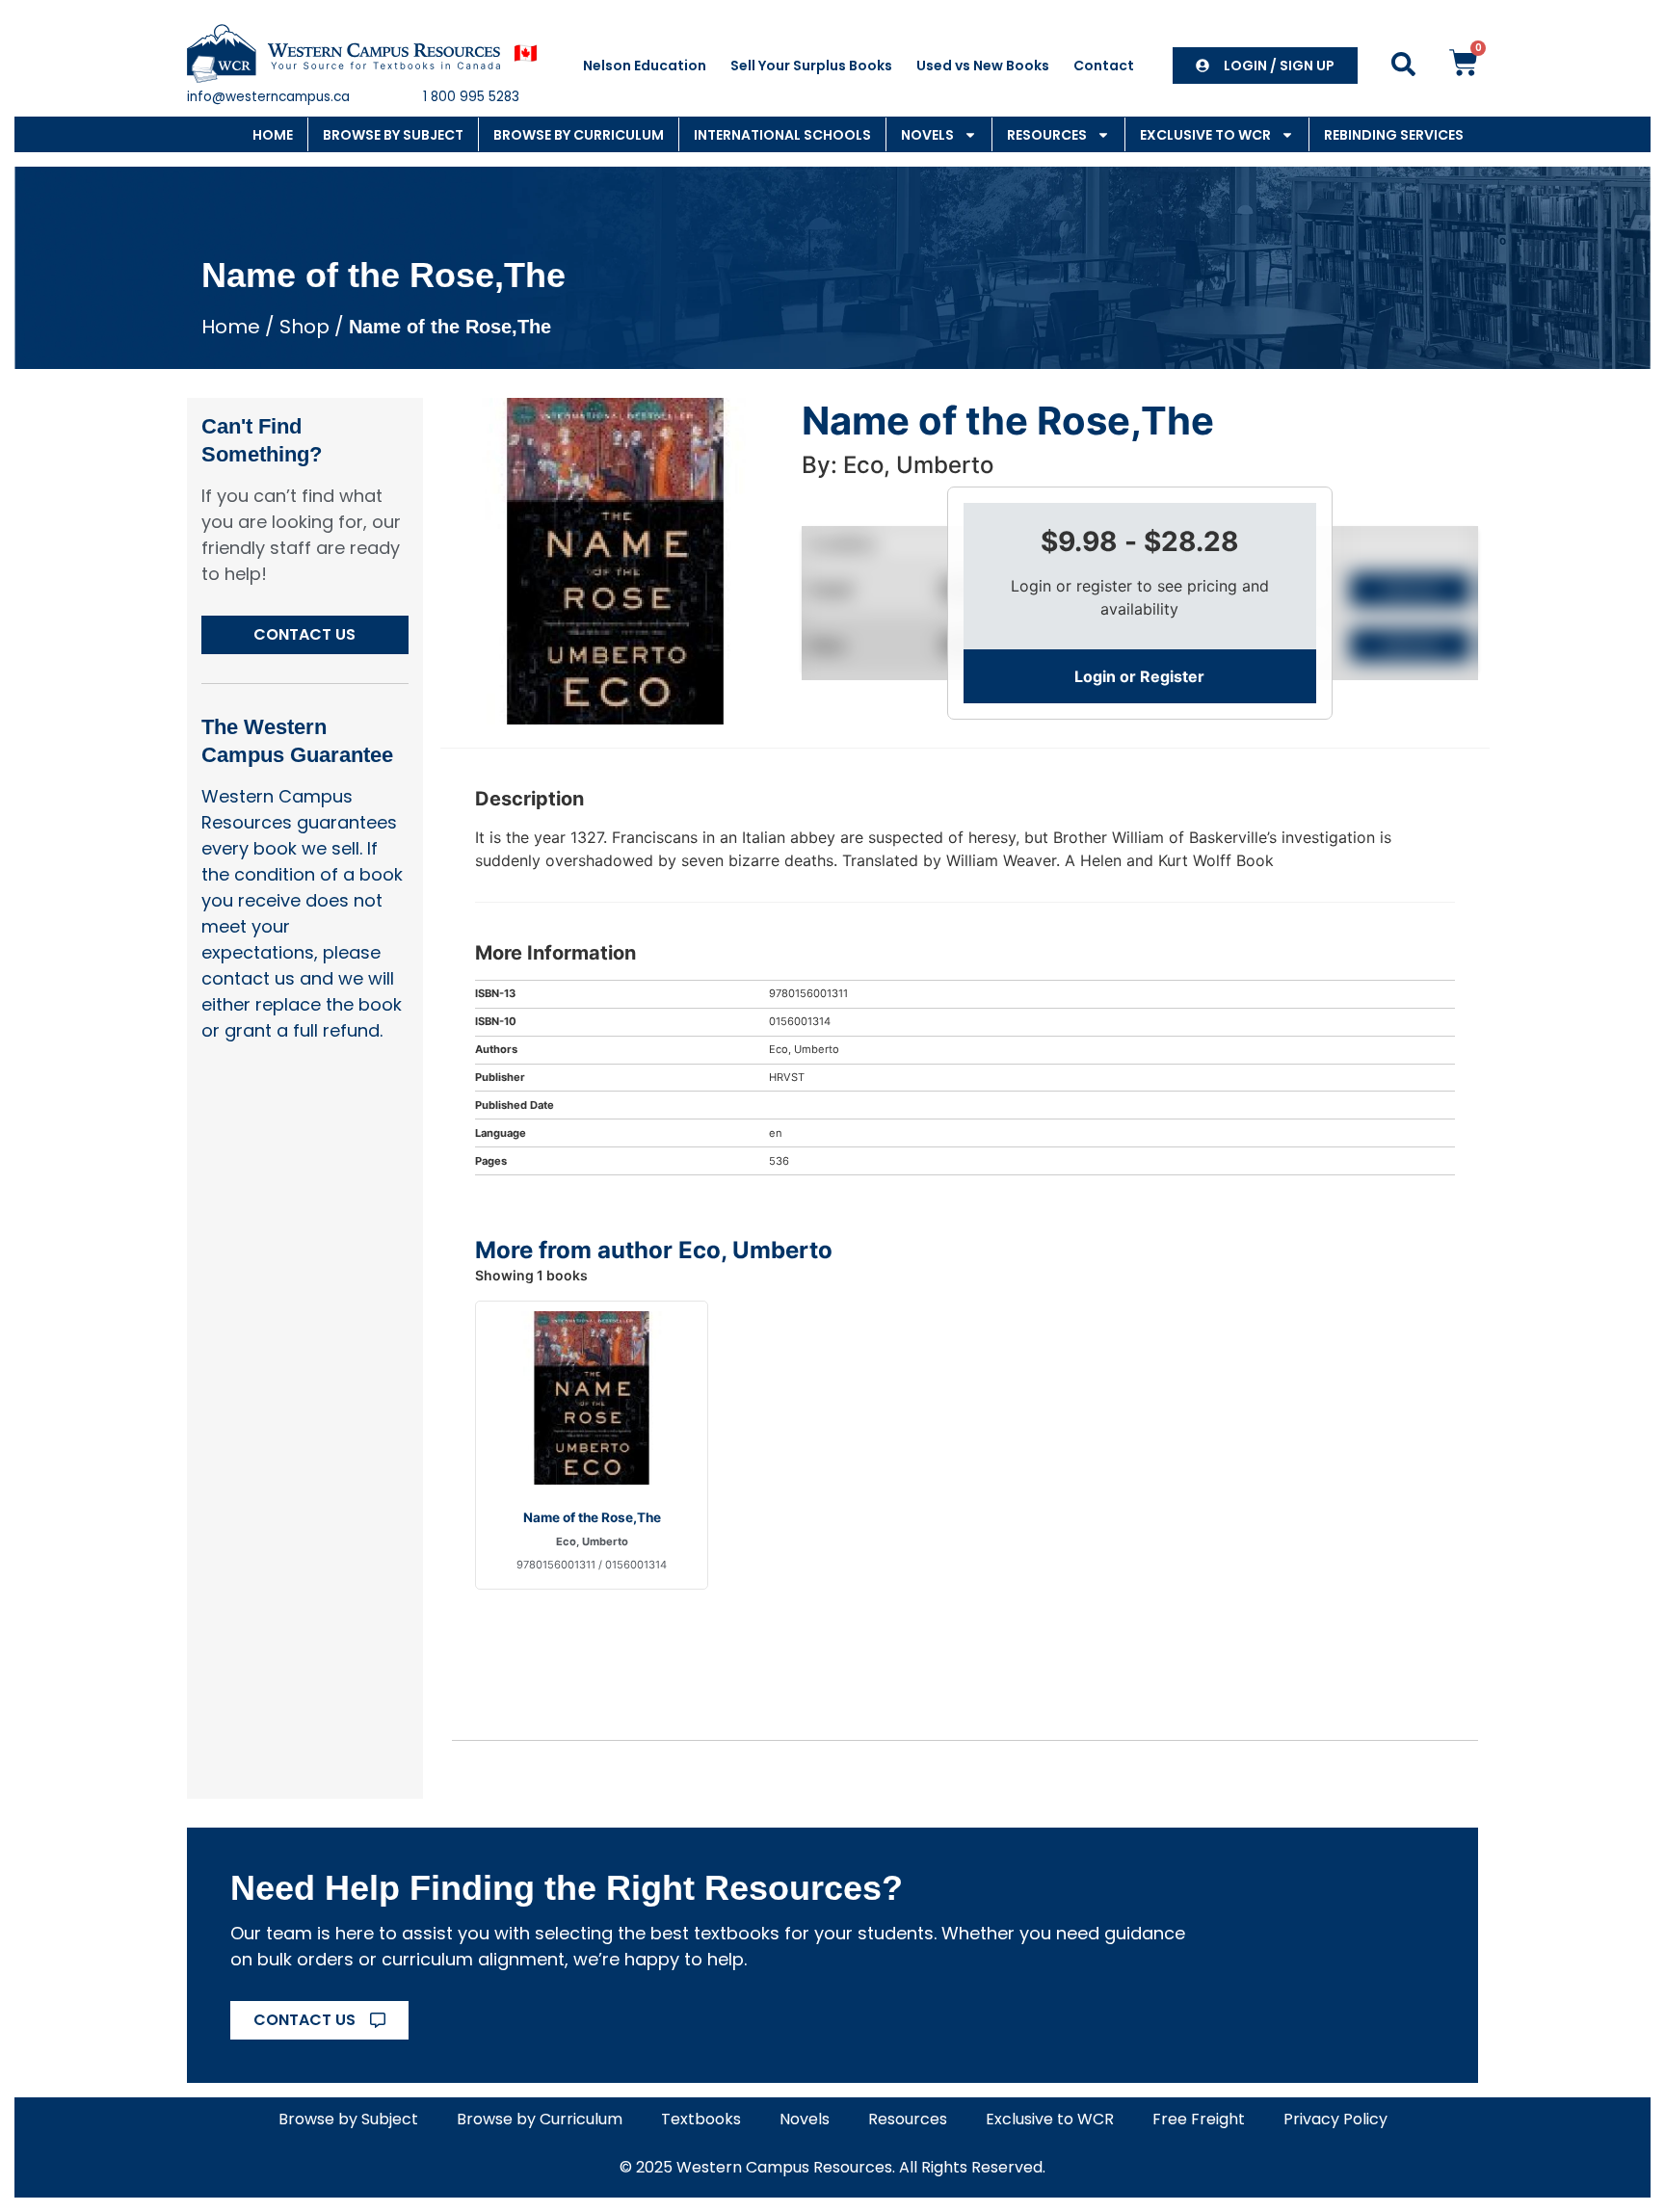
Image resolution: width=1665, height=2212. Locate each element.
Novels (927, 135)
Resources (1047, 135)
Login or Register (1139, 676)
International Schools (782, 135)
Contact (1104, 66)
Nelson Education (645, 66)
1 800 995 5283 (471, 97)
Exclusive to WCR (1205, 135)
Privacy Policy (1335, 2119)
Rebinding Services (1394, 135)
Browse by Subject (393, 135)
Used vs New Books (983, 66)
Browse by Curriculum (579, 135)
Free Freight (1199, 2119)
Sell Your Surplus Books (811, 66)
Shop (304, 327)
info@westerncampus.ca (268, 97)
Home (273, 135)
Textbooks (701, 2119)
